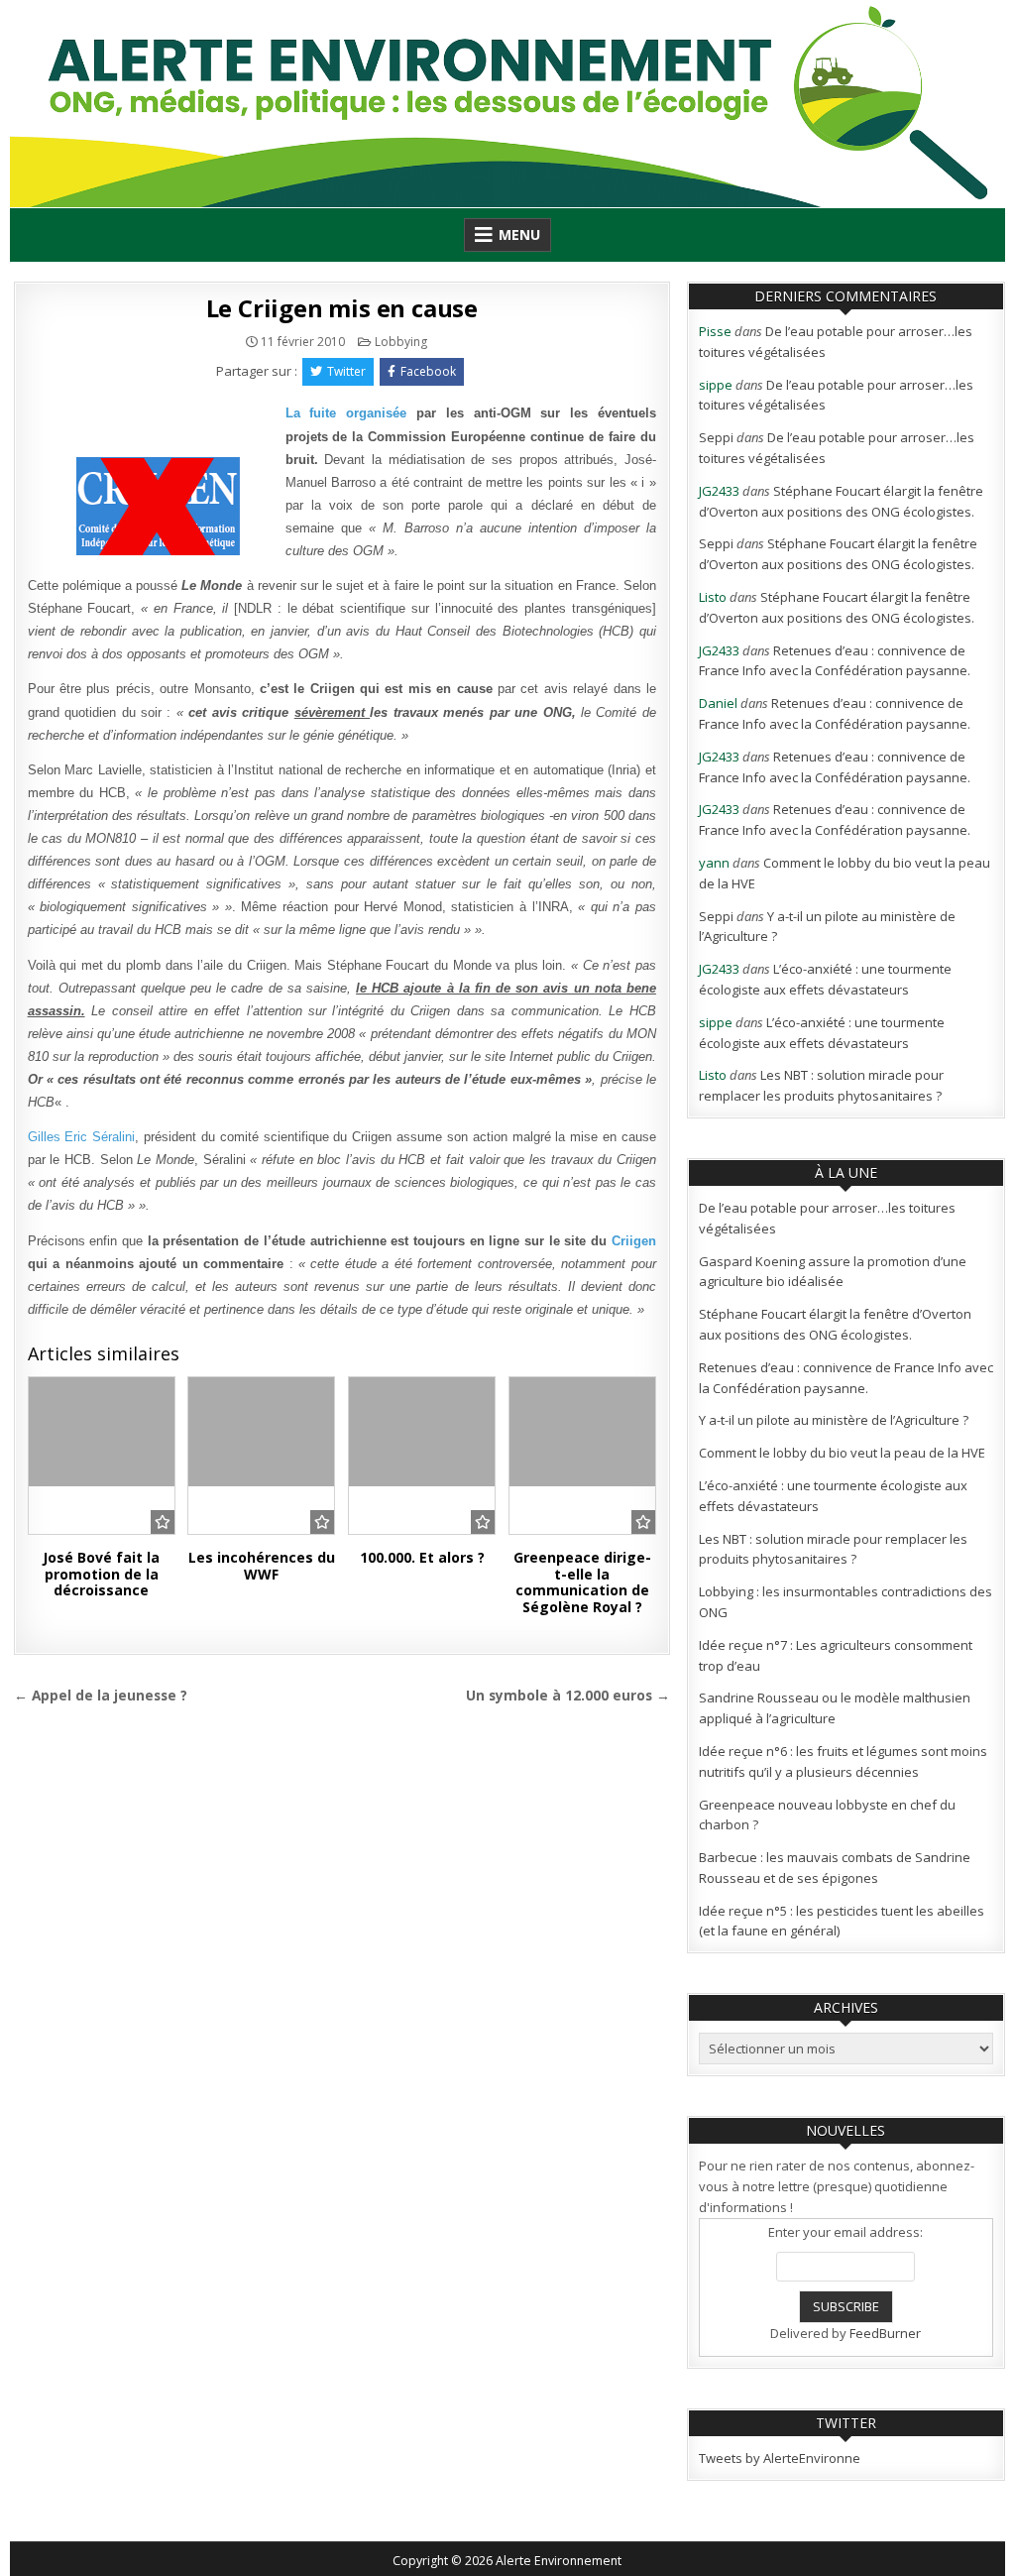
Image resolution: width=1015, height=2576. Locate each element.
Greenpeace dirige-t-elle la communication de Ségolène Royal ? (582, 1582)
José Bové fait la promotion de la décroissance (101, 1574)
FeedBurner (885, 2333)
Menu (519, 234)
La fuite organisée (351, 413)
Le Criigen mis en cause (342, 308)
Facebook (428, 371)
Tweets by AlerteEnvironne (780, 2458)
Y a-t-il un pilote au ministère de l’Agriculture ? (834, 1420)
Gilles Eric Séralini (82, 1137)
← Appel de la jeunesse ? (101, 1695)
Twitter (346, 371)
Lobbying (401, 342)
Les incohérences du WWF (262, 1566)
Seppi (716, 437)
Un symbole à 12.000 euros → (568, 1695)
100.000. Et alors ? (422, 1557)
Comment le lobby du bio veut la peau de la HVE (842, 1453)
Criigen (634, 1241)
